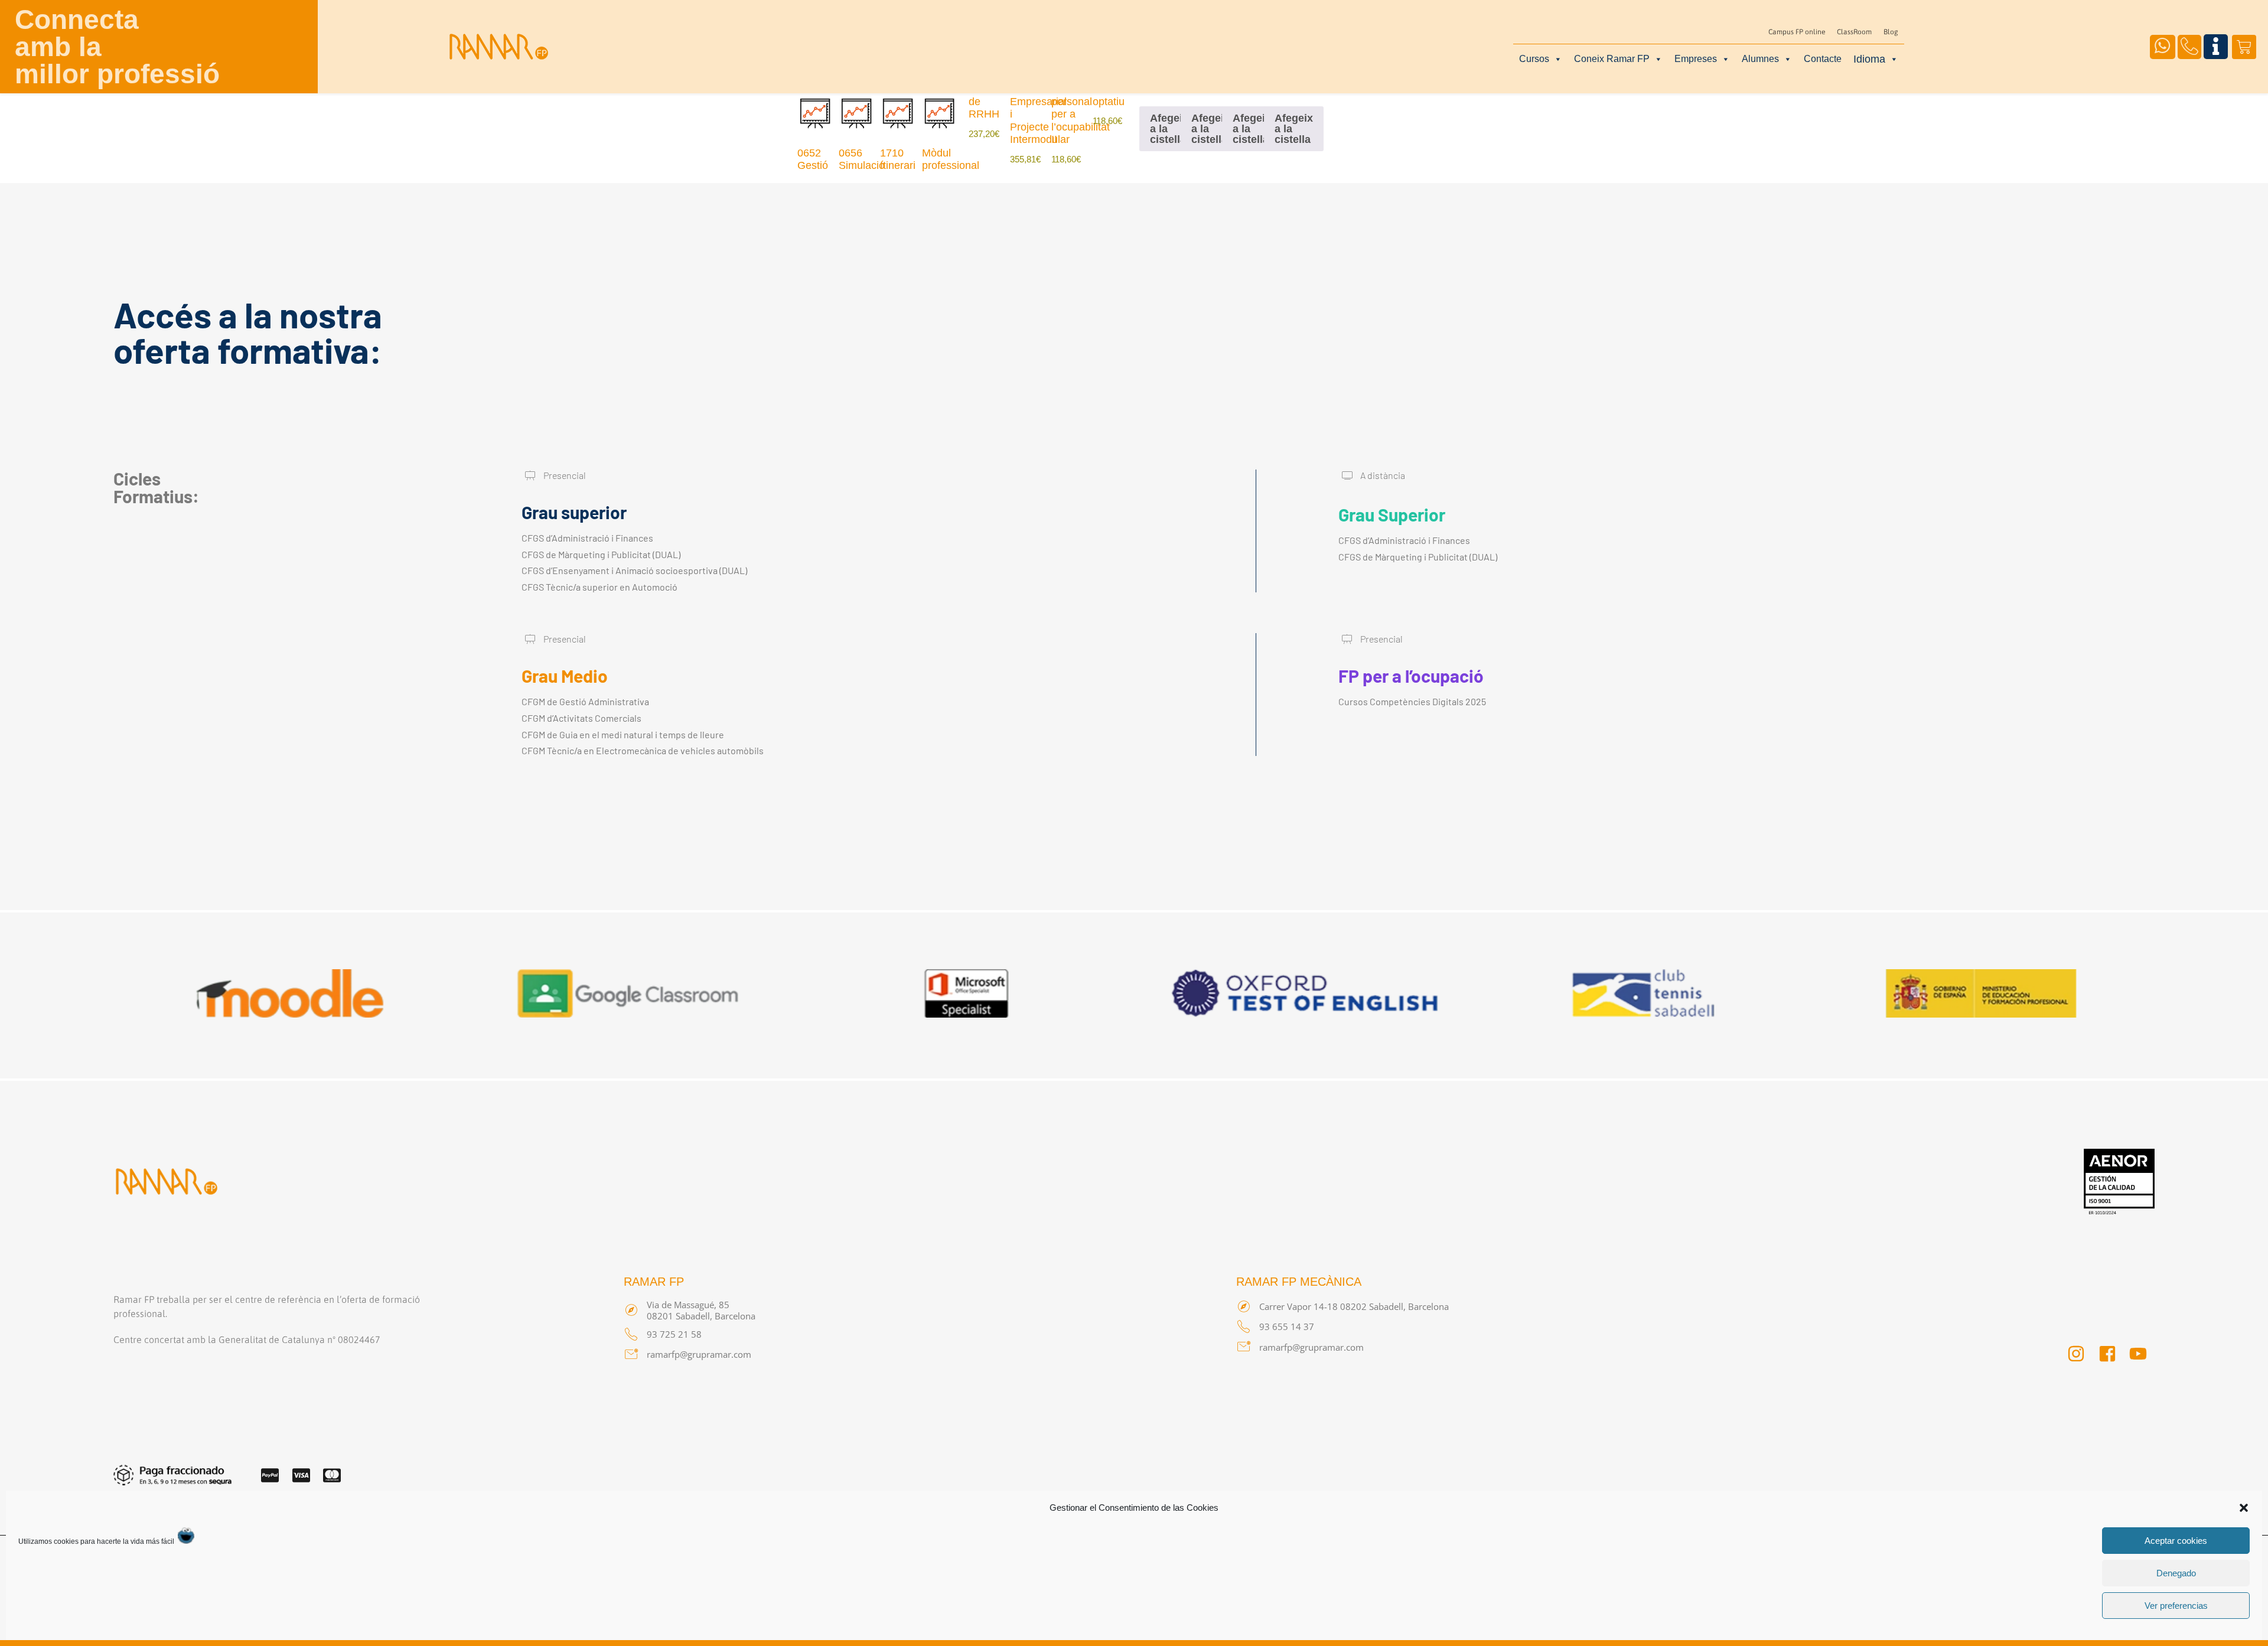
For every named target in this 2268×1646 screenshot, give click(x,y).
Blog (1891, 32)
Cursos (1534, 59)
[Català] (1876, 58)
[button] (2244, 1508)
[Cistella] (2244, 47)
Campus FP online (1797, 32)
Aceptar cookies (2176, 1541)
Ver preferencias (2176, 1606)
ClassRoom (1854, 32)
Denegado (2176, 1573)
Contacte (1823, 59)
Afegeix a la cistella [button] (1169, 129)
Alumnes (1760, 59)
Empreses (1696, 59)
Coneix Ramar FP (1612, 59)
